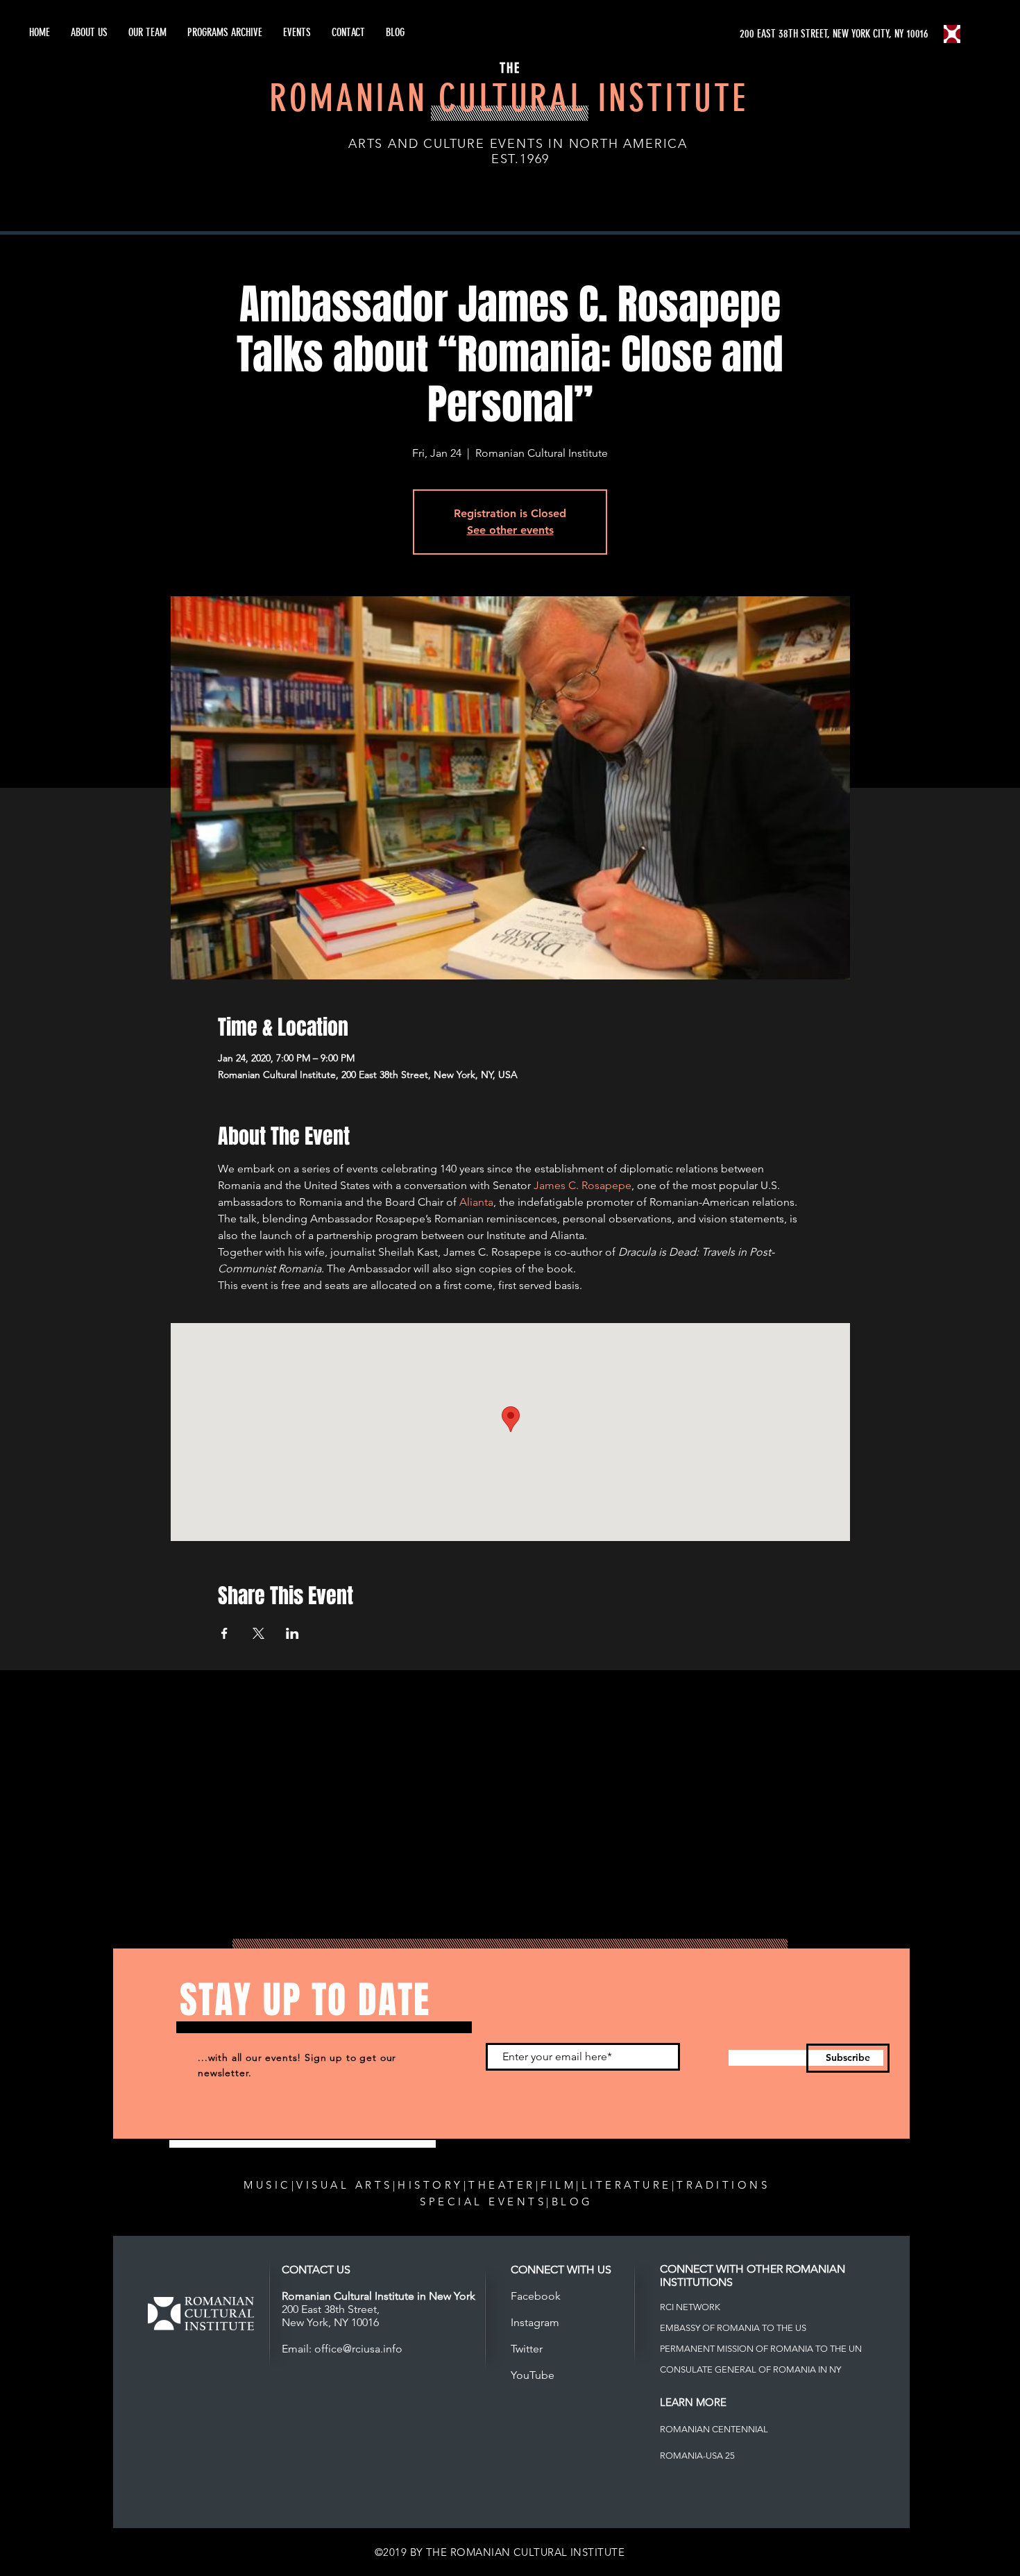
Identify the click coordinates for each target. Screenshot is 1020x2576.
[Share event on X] (258, 1633)
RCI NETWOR (687, 2307)
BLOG (572, 2202)
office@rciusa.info (358, 2349)
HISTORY (431, 2185)
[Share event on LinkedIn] (292, 1633)
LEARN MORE (693, 2402)
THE (510, 68)
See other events (510, 530)
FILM (558, 2185)
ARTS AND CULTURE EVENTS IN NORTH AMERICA (518, 144)
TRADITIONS (723, 2185)
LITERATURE (627, 2185)
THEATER (502, 2185)
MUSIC (267, 2185)
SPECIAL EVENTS (483, 2202)
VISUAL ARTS (345, 2185)
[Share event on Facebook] (224, 1633)
